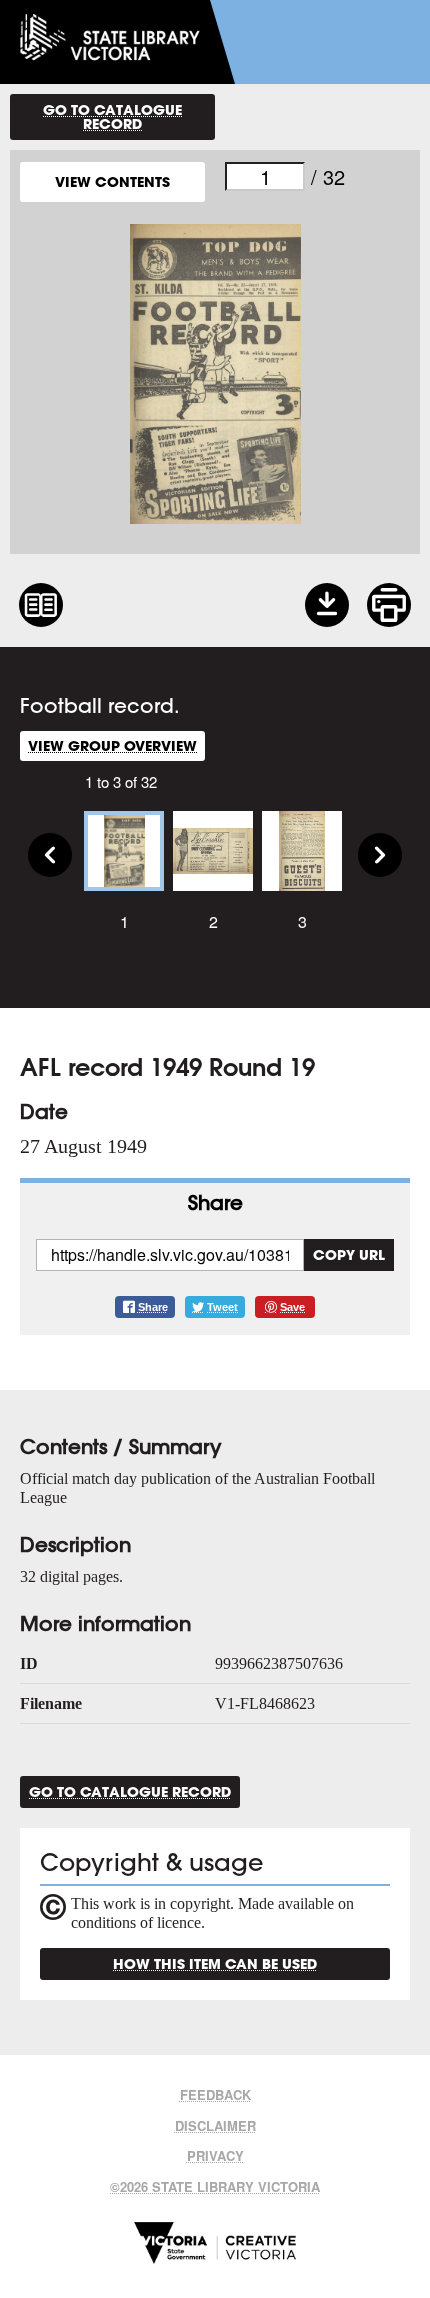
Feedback (215, 2094)
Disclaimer (215, 2125)
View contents (112, 181)
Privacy (215, 2155)
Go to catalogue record (112, 116)
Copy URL (349, 1254)
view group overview (112, 745)
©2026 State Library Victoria (215, 2186)
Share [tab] (215, 1202)
